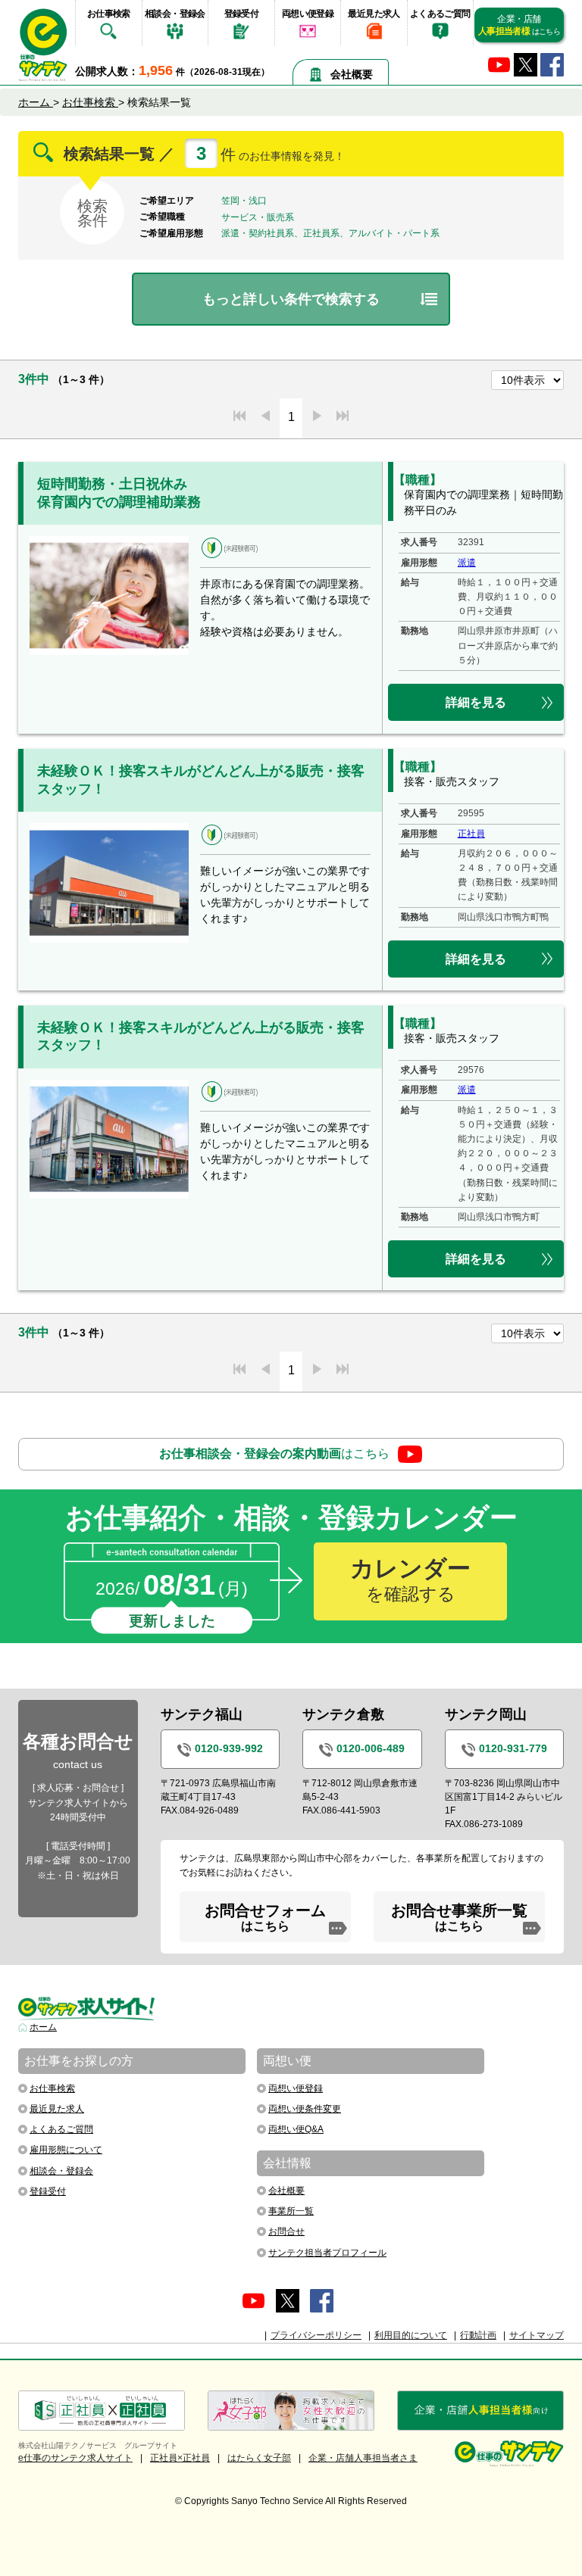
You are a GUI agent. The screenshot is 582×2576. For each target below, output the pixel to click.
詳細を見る (476, 702)
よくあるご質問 (440, 14)
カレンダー (410, 1580)
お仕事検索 (109, 14)
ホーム (43, 2027)
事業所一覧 (291, 2211)
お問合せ (286, 2231)
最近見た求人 (374, 14)
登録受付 (242, 14)
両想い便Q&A (296, 2129)
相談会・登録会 (175, 14)
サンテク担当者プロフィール (327, 2253)
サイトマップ (537, 2335)
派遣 (467, 563)
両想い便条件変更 (305, 2109)
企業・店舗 (519, 25)
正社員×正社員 (180, 2458)
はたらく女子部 (259, 2458)
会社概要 (352, 74)
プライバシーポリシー (316, 2335)
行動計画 (478, 2335)
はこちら (274, 1453)
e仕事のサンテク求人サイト (75, 2458)
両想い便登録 (308, 14)
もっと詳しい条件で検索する (291, 299)
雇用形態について (66, 2150)
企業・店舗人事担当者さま (363, 2458)
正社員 (471, 834)
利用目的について (411, 2335)
